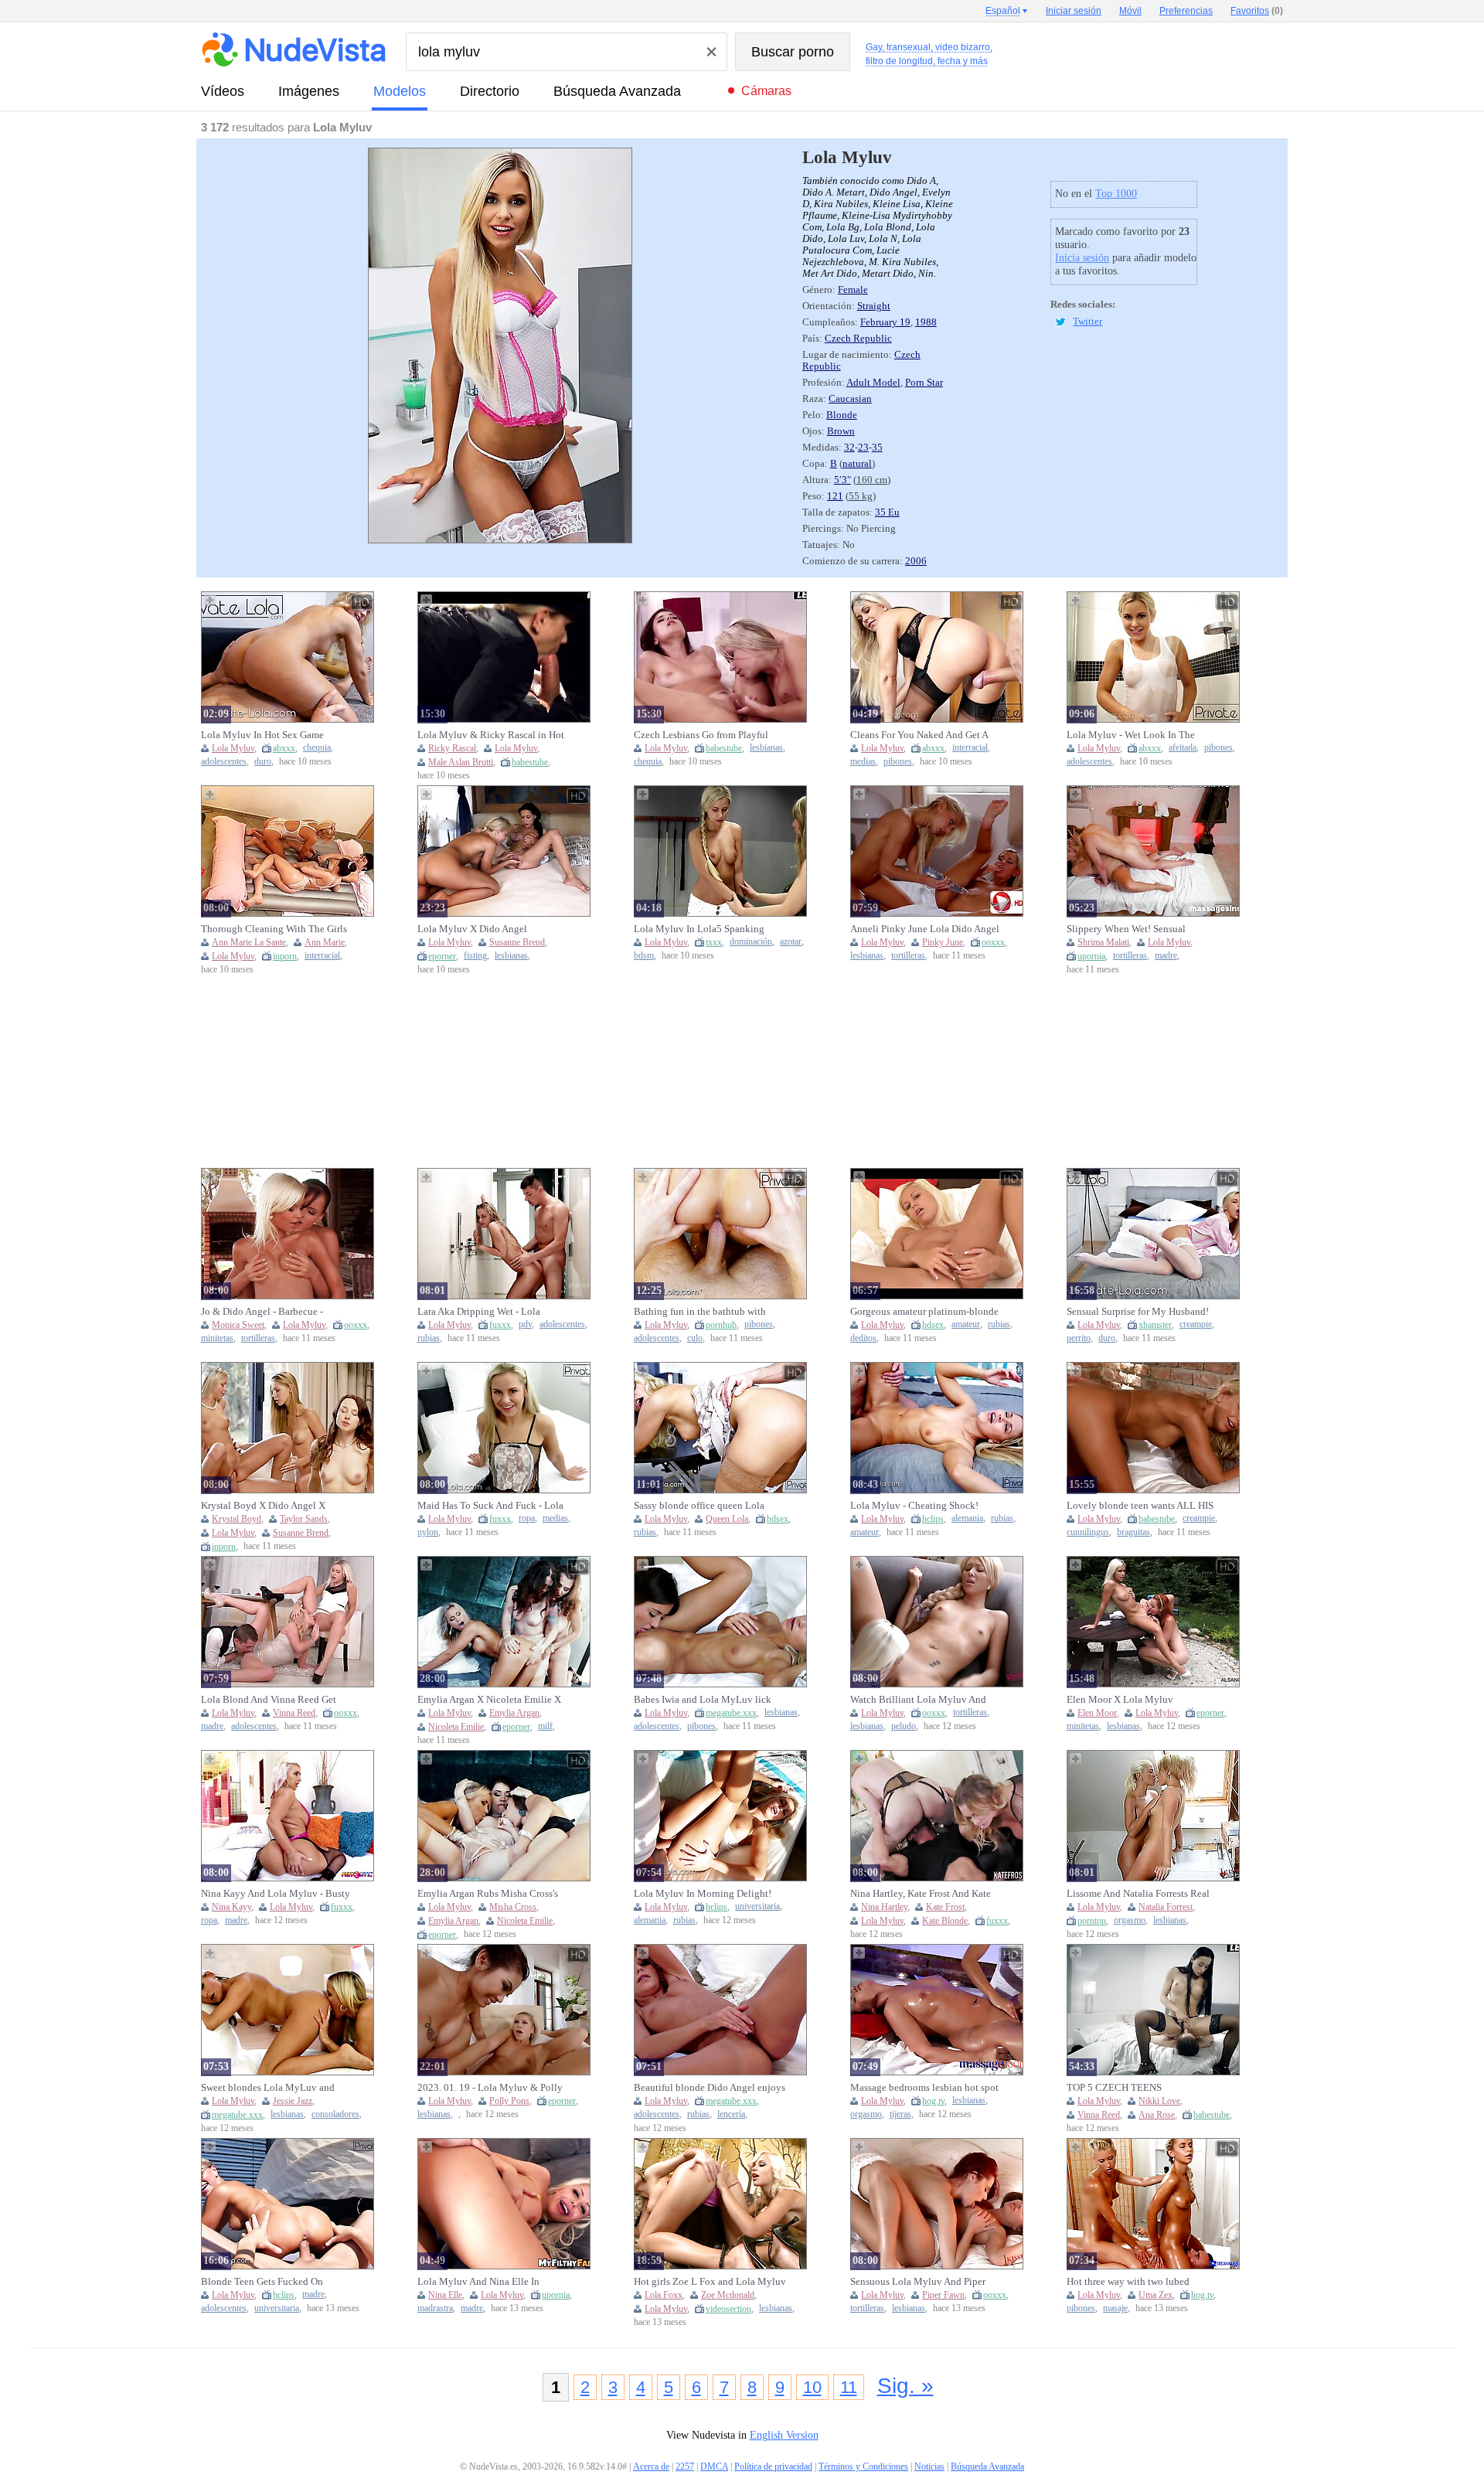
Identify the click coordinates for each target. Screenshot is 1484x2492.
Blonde (842, 415)
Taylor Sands (304, 1519)
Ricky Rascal (452, 748)
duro (263, 762)
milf (545, 1726)
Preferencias (1186, 11)
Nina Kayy (231, 1907)
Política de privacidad (773, 2466)
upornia (1091, 956)
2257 (685, 2466)
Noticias (929, 2466)
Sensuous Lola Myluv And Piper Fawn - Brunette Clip (918, 2282)
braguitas (1133, 1532)
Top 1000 (1116, 194)
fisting (475, 956)
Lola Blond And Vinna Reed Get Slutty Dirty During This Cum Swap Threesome (276, 1700)
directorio (490, 91)
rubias (429, 1338)
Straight (874, 306)
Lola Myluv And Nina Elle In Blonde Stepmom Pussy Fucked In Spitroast (489, 2282)
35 (877, 448)
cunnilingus (1088, 1532)
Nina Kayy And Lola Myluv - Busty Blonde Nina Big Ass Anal (276, 1894)
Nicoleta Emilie (456, 1727)
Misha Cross (513, 1907)
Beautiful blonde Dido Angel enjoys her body (710, 2088)
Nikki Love (1159, 2101)
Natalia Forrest (1166, 1907)
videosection (728, 2309)
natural (857, 464)
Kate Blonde (945, 1921)
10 (812, 2387)
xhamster (1155, 1325)
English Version (784, 2435)
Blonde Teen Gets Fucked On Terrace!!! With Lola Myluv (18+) (271, 2282)
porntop (1092, 1921)
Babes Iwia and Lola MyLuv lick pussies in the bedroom (703, 1700)
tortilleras (908, 956)
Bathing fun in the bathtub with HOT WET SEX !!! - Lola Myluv (701, 1312)
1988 (926, 322)
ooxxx (993, 942)
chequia (317, 748)
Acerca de (651, 2466)
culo (695, 1338)
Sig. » (905, 2386)
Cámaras (766, 91)
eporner (442, 956)
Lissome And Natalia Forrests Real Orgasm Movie (1138, 1894)
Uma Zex (1156, 2295)
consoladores (335, 2114)
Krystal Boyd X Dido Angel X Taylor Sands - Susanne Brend (263, 1506)
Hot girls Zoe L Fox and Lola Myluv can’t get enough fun (710, 2282)
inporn (285, 956)
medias (863, 762)
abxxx (284, 748)
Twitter (1087, 322)
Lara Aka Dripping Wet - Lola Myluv (479, 1312)
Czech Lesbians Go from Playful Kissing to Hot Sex (701, 735)
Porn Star (924, 383)
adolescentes (224, 762)
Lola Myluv (233, 748)
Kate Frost (945, 1907)
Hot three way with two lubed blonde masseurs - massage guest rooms (1135, 2282)
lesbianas (766, 748)
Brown (841, 431)
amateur (966, 1324)
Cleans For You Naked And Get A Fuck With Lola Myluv (919, 735)
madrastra (435, 2308)
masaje (1115, 2308)
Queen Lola (727, 1519)
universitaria (757, 1906)
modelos (400, 91)
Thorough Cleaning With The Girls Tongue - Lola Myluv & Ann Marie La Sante (274, 929)
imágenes (309, 91)
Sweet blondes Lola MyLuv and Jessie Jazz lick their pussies (268, 2088)
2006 (916, 561)
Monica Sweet (238, 1325)
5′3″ (842, 480)
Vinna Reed (294, 1713)
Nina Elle (445, 2295)
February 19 (885, 322)
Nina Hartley (884, 1907)
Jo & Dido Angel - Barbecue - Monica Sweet (262, 1312)
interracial (970, 748)
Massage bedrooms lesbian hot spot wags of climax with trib (924, 2088)
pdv (525, 1324)
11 (849, 2387)
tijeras (900, 2114)
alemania (967, 1518)
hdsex (933, 1325)
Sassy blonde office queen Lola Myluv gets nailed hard (699, 1506)
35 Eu (887, 512)
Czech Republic (858, 339)
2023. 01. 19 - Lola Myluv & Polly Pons (490, 2088)
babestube (530, 762)
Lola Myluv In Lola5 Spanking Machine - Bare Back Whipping (700, 929)
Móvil (1130, 11)
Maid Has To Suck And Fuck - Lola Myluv (490, 1506)
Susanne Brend (517, 942)
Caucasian (850, 399)
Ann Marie (325, 942)
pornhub (721, 1325)
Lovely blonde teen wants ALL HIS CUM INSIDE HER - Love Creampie (1142, 1506)
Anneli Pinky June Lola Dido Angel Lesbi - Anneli (925, 929)
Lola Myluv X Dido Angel (472, 929)
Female (853, 290)
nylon (428, 1532)
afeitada (1183, 748)
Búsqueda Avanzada (617, 91)
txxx (714, 942)
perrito (1079, 1338)
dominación (751, 942)
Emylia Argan (514, 1713)
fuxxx (500, 1325)
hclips (933, 1519)
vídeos (223, 91)
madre (1166, 956)
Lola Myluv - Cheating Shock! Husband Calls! (914, 1506)
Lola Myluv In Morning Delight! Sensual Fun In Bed (703, 1894)
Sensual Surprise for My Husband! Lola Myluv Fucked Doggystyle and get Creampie (1143, 1312)
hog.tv (933, 2101)
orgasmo (1130, 1920)
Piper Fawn (943, 2295)
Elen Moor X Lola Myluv (1120, 1699)
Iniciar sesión (1074, 11)
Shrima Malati (1103, 942)
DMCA (714, 2466)
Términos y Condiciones (863, 2466)
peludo (904, 1726)
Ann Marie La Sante (249, 942)
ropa (527, 1518)
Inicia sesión (1082, 258)
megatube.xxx (731, 1713)
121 (835, 496)
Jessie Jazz (293, 2101)
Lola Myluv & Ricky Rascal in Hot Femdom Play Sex (491, 735)
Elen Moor (1097, 1713)
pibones (898, 762)
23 (863, 448)
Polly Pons (509, 2101)
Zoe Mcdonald (728, 2295)
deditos (863, 1338)
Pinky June (943, 942)
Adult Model (873, 383)
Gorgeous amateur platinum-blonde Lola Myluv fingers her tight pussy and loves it (924, 1312)
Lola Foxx (664, 2295)
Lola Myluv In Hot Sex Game (262, 735)
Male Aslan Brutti (461, 762)
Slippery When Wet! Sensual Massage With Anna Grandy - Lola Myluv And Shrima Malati (1138, 929)
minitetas (217, 1338)
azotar (791, 942)
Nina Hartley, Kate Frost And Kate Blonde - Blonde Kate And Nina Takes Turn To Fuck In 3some (921, 1894)
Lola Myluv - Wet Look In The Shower (1131, 735)
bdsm (644, 956)
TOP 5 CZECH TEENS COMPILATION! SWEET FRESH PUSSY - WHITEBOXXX (1136, 2088)
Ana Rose (1157, 2115)
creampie (1196, 1324)
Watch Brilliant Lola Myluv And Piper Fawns (918, 1700)
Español (1003, 11)
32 (849, 448)
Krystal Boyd (237, 1519)
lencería (731, 2114)
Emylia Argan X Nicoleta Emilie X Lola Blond (489, 1700)
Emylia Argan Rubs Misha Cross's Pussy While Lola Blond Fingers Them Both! (488, 1894)
